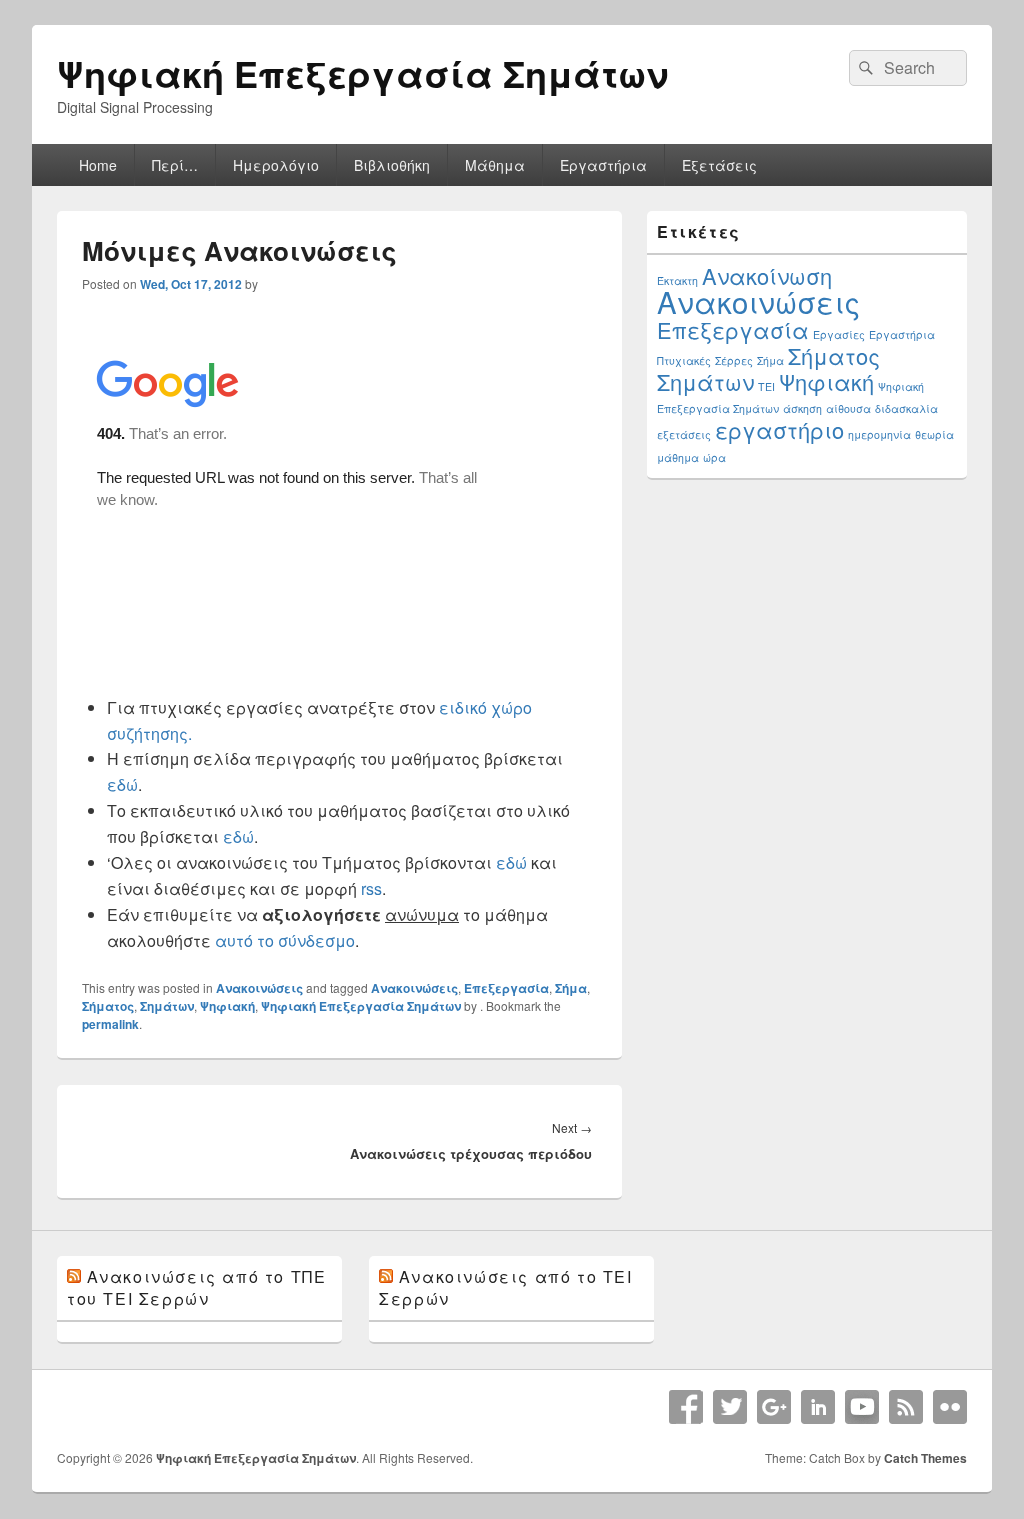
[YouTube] (862, 1407)
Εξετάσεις (719, 165)
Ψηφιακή (227, 1006)
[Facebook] (686, 1407)
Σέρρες (734, 360)
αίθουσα (848, 408)
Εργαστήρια (603, 165)
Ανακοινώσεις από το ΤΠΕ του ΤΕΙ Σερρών (196, 1287)
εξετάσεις (684, 434)
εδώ (122, 784)
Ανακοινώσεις (259, 988)
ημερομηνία (879, 434)
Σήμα (571, 988)
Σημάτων (167, 1006)
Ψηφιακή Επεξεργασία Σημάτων (362, 73)
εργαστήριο (779, 429)
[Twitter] (730, 1407)
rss (371, 888)
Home (98, 165)
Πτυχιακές (684, 360)
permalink (110, 1024)
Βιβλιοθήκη (392, 165)
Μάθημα (495, 165)
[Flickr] (950, 1407)
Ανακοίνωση (767, 275)
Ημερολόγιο (276, 165)
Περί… (175, 165)
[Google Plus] (774, 1407)
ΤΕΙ (766, 386)
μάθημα (678, 457)
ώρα (714, 457)
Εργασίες (839, 334)
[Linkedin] (818, 1407)
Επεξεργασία (506, 988)
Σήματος (108, 1006)
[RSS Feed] (906, 1407)
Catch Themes (925, 1458)
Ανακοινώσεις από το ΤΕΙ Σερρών (505, 1287)
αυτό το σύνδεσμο (285, 940)
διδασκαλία (906, 408)
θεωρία (934, 434)
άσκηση (802, 408)
